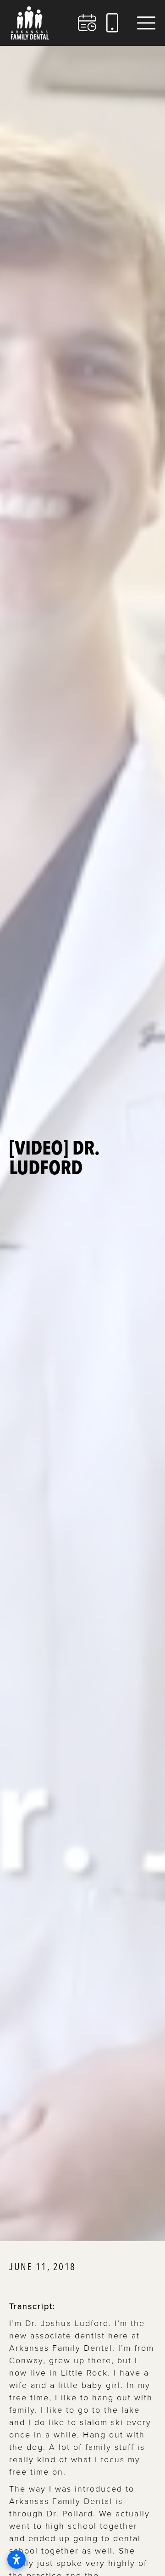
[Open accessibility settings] (16, 2559)
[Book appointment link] (88, 23)
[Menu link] (146, 23)
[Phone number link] (112, 23)
